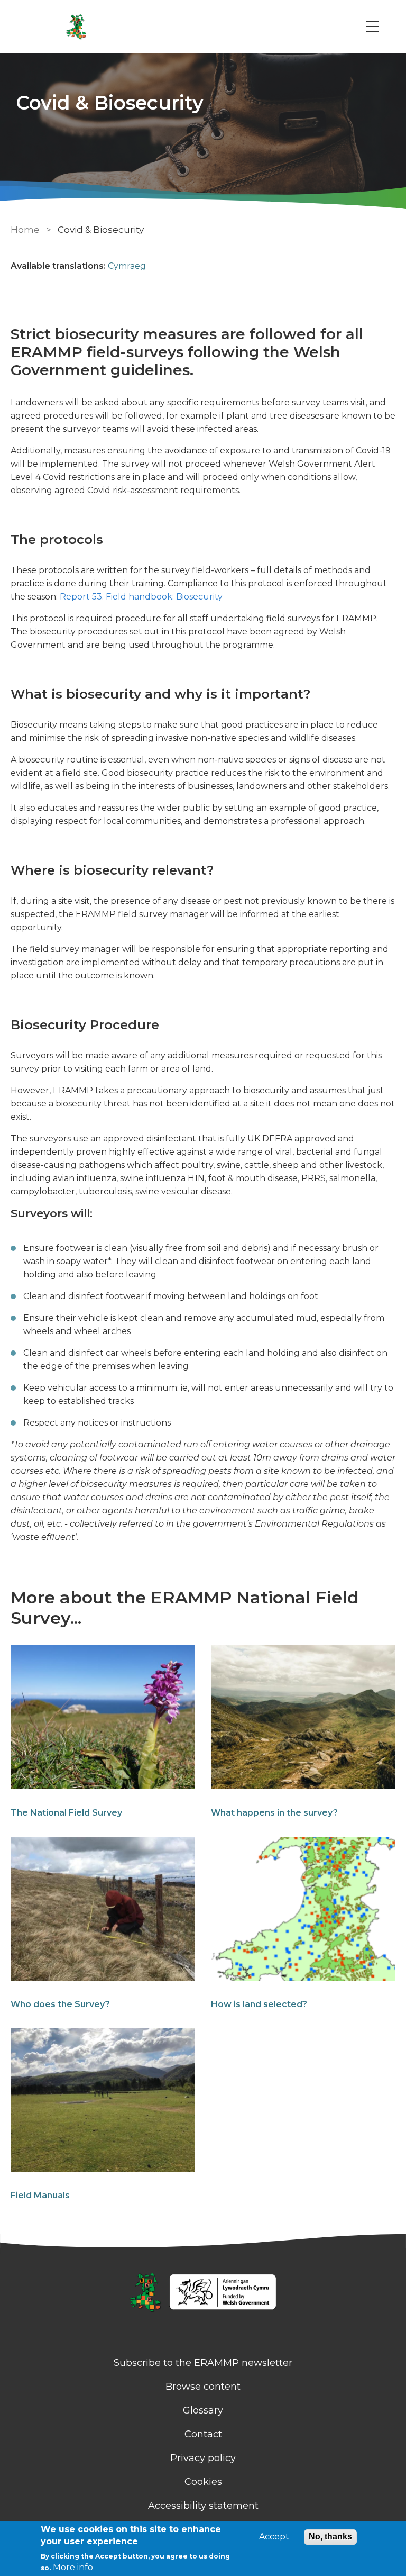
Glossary (203, 2410)
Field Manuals (40, 2195)
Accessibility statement (203, 2506)
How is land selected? (259, 2004)
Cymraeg (127, 266)
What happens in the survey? (274, 1813)
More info (73, 2567)
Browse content (203, 2387)
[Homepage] (203, 2293)
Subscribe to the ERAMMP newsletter (203, 2363)
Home (25, 230)
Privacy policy (203, 2458)
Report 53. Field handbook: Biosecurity (141, 597)
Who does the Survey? (60, 2004)
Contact (203, 2434)
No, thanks (330, 2537)
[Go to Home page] (76, 26)
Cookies (203, 2482)
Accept (274, 2537)
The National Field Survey (66, 1813)
